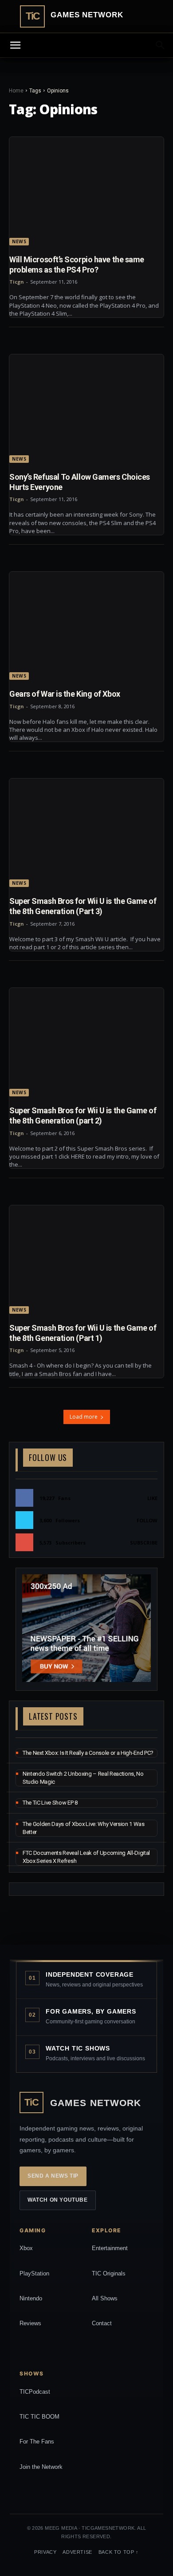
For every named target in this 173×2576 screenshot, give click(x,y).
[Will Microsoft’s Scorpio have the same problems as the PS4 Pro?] (86, 191)
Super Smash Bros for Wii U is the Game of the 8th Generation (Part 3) (83, 906)
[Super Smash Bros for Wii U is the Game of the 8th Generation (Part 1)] (86, 1260)
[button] (161, 45)
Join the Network (41, 2467)
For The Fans (37, 2442)
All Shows (105, 2298)
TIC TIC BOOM (39, 2417)
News (19, 241)
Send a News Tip (53, 2176)
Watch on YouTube (58, 2200)
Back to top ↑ (119, 2552)
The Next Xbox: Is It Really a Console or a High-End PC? (88, 1753)
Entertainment (110, 2248)
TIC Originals (109, 2273)
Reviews (30, 2323)
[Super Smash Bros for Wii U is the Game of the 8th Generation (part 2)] (86, 1042)
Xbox (26, 2248)
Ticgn (17, 282)
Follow (147, 1520)
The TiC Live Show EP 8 (50, 1803)
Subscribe (144, 1543)
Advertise (77, 2552)
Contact (102, 2323)
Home (16, 91)
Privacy (45, 2552)
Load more (84, 1417)
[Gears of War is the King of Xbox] (86, 626)
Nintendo (31, 2298)
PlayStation (34, 2273)
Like (152, 1498)
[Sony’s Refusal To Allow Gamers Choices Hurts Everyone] (86, 409)
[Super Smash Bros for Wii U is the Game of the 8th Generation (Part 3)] (86, 833)
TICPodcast (35, 2392)
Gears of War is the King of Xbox (65, 694)
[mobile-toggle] (15, 45)
